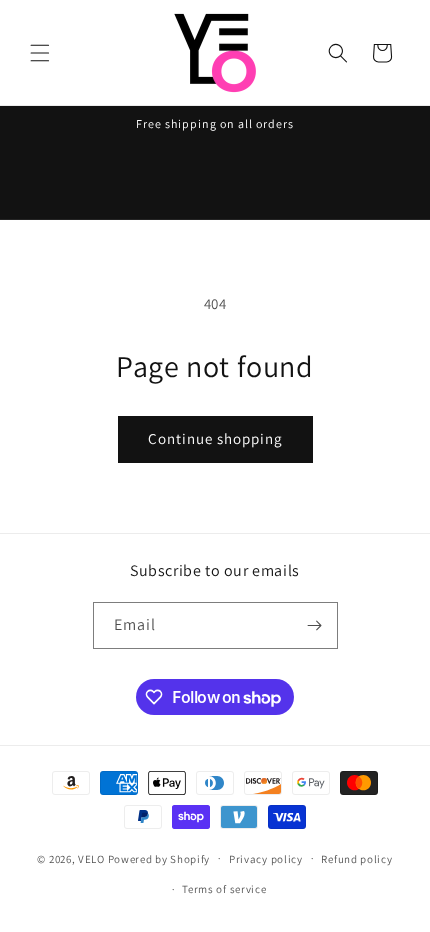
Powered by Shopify (159, 858)
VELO (91, 858)
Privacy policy (266, 859)
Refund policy (356, 859)
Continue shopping (215, 438)
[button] (40, 53)
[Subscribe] (315, 625)
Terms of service (224, 889)
